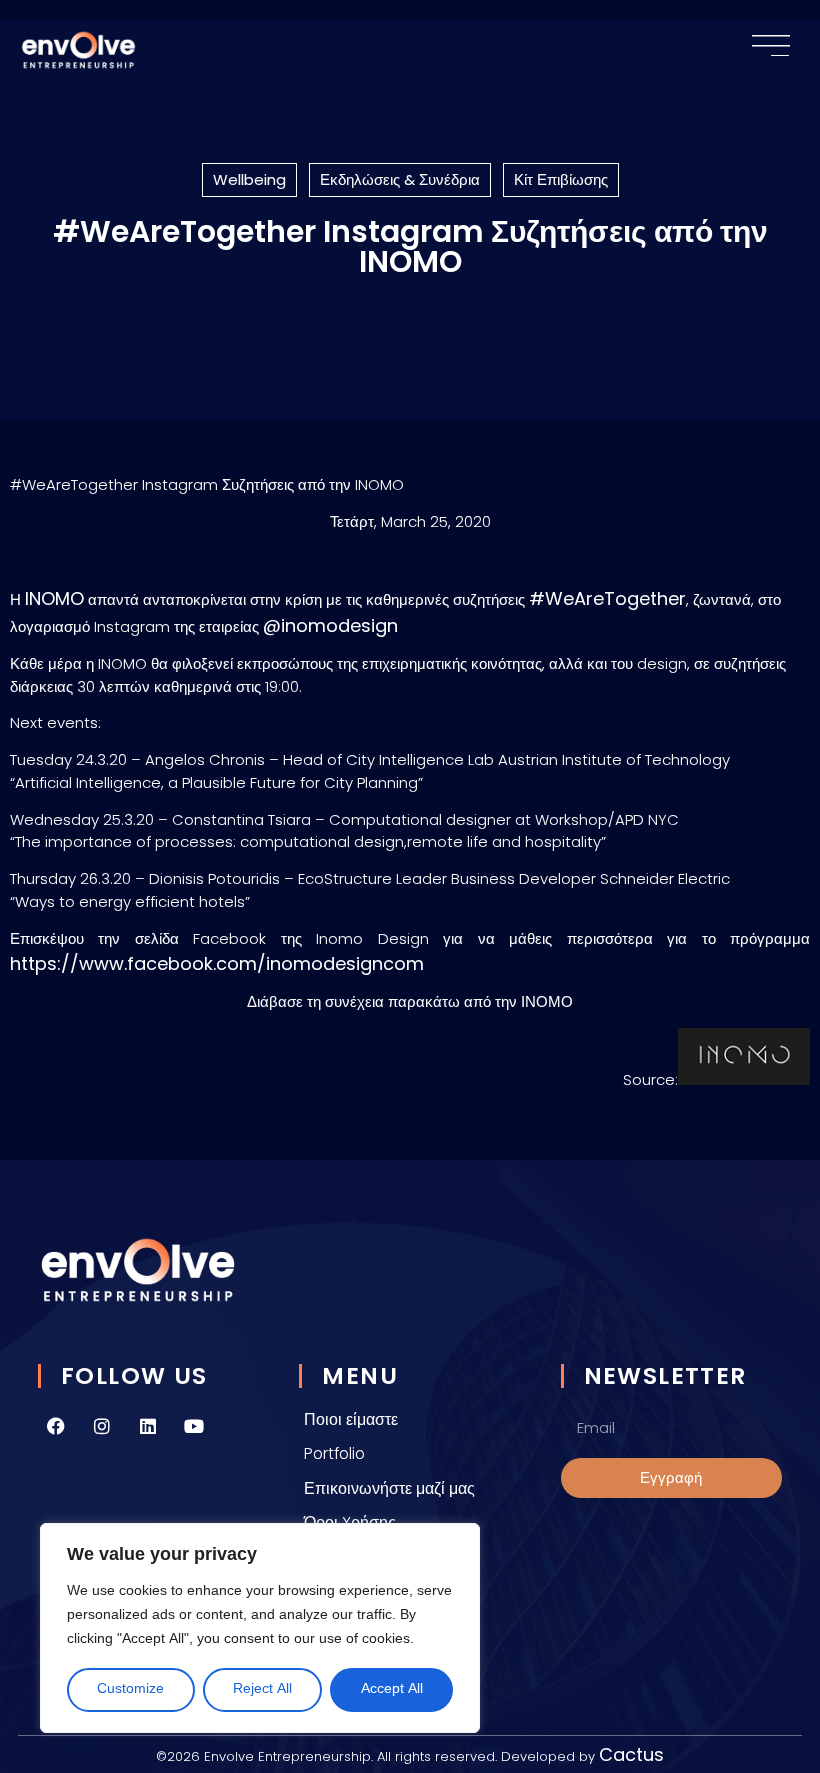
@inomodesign (330, 625)
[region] (260, 1628)
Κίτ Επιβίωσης (561, 179)
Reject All (262, 1689)
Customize (130, 1689)
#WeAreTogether (607, 598)
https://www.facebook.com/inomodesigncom (219, 963)
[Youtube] (194, 1426)
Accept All (392, 1689)
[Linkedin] (148, 1426)
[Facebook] (56, 1426)
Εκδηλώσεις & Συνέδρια (400, 179)
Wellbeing (249, 179)
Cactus (631, 1754)
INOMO (54, 598)
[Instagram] (102, 1426)
